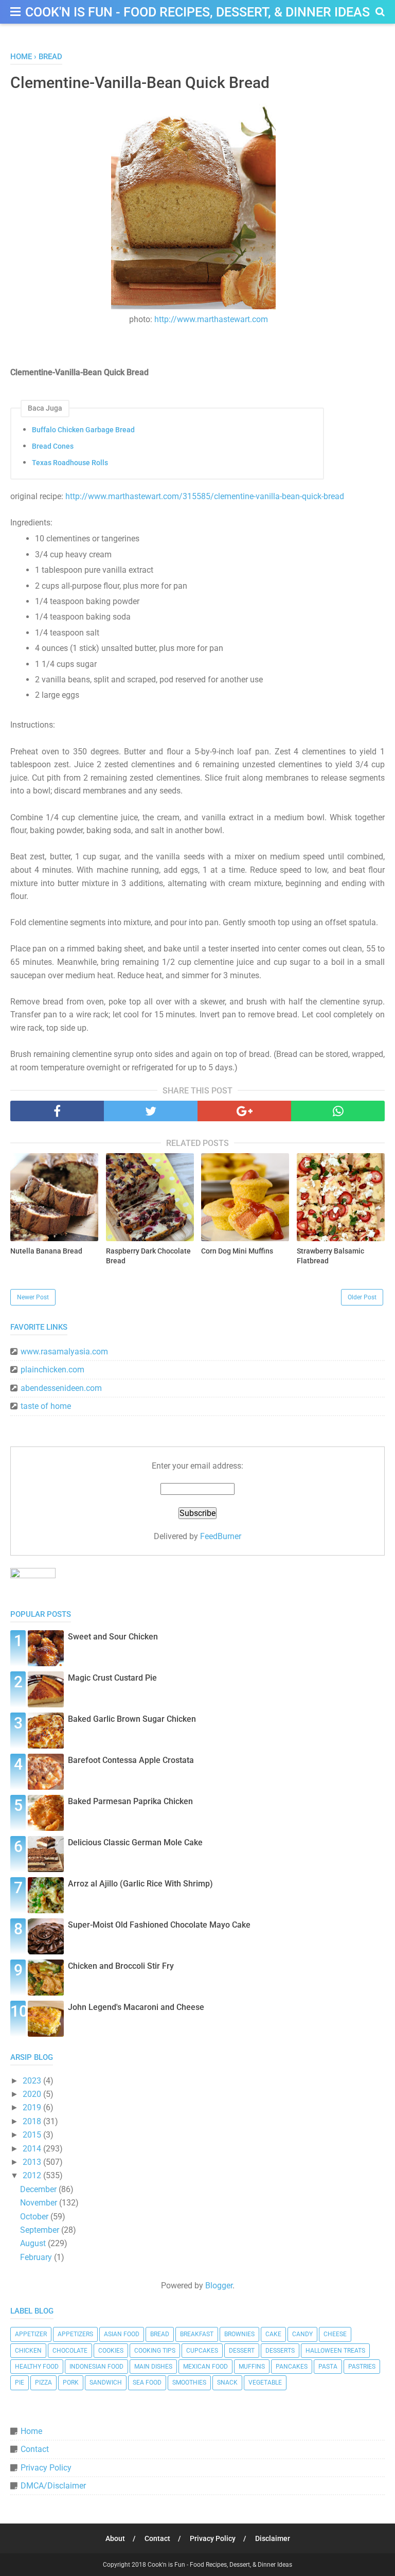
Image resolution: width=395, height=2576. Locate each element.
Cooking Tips (155, 2351)
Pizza (43, 2383)
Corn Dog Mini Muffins (237, 1251)
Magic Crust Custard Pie (112, 1678)
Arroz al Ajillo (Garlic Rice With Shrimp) (140, 1884)
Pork (71, 2383)
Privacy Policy (46, 2468)
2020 (33, 2094)
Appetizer (31, 2334)
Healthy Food (37, 2367)
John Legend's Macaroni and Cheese (136, 2007)
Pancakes (292, 2367)
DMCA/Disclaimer (53, 2486)
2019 (33, 2107)
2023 (33, 2081)
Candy (302, 2334)
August (34, 2243)
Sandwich (106, 2383)
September (41, 2230)
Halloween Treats (335, 2351)
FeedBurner (221, 1536)
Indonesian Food (96, 2367)
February (37, 2257)
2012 (33, 2175)
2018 (33, 2121)
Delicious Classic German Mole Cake (135, 1842)
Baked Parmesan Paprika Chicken (130, 1801)
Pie (20, 2383)
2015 (33, 2135)
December (39, 2189)
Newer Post (33, 1297)
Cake (273, 2334)
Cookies (111, 2351)
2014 (33, 2149)
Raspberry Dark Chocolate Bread (148, 1256)
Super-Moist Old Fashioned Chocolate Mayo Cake (159, 1925)
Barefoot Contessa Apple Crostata (131, 1760)
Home (31, 2431)
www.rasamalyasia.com (64, 1352)
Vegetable (265, 2383)
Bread (160, 2334)
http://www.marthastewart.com (211, 319)
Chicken (28, 2351)
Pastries (362, 2367)
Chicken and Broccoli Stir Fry (121, 1966)
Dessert (242, 2351)
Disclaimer (273, 2538)
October (35, 2217)
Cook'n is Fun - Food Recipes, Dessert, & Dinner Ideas (197, 12)
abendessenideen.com (61, 1388)
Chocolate (70, 2351)
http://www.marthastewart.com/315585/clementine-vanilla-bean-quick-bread (205, 496)
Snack (227, 2383)
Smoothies (189, 2383)
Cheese (335, 2334)
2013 (33, 2162)
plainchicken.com (52, 1370)
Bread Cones (53, 446)
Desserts (280, 2351)
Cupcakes (202, 2351)
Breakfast (197, 2334)
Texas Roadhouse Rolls (70, 463)
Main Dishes (153, 2367)
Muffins (252, 2367)
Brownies (239, 2334)
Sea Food (147, 2383)
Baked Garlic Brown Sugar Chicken (132, 1719)
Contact (35, 2449)
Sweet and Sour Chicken (113, 1637)
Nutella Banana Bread (46, 1251)
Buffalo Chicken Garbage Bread (83, 430)
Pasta (328, 2367)
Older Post (362, 1297)
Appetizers (75, 2334)
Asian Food (122, 2334)
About (115, 2538)
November (40, 2203)
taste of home (46, 1406)
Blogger (219, 2286)
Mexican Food (205, 2367)
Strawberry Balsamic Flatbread (330, 1256)
